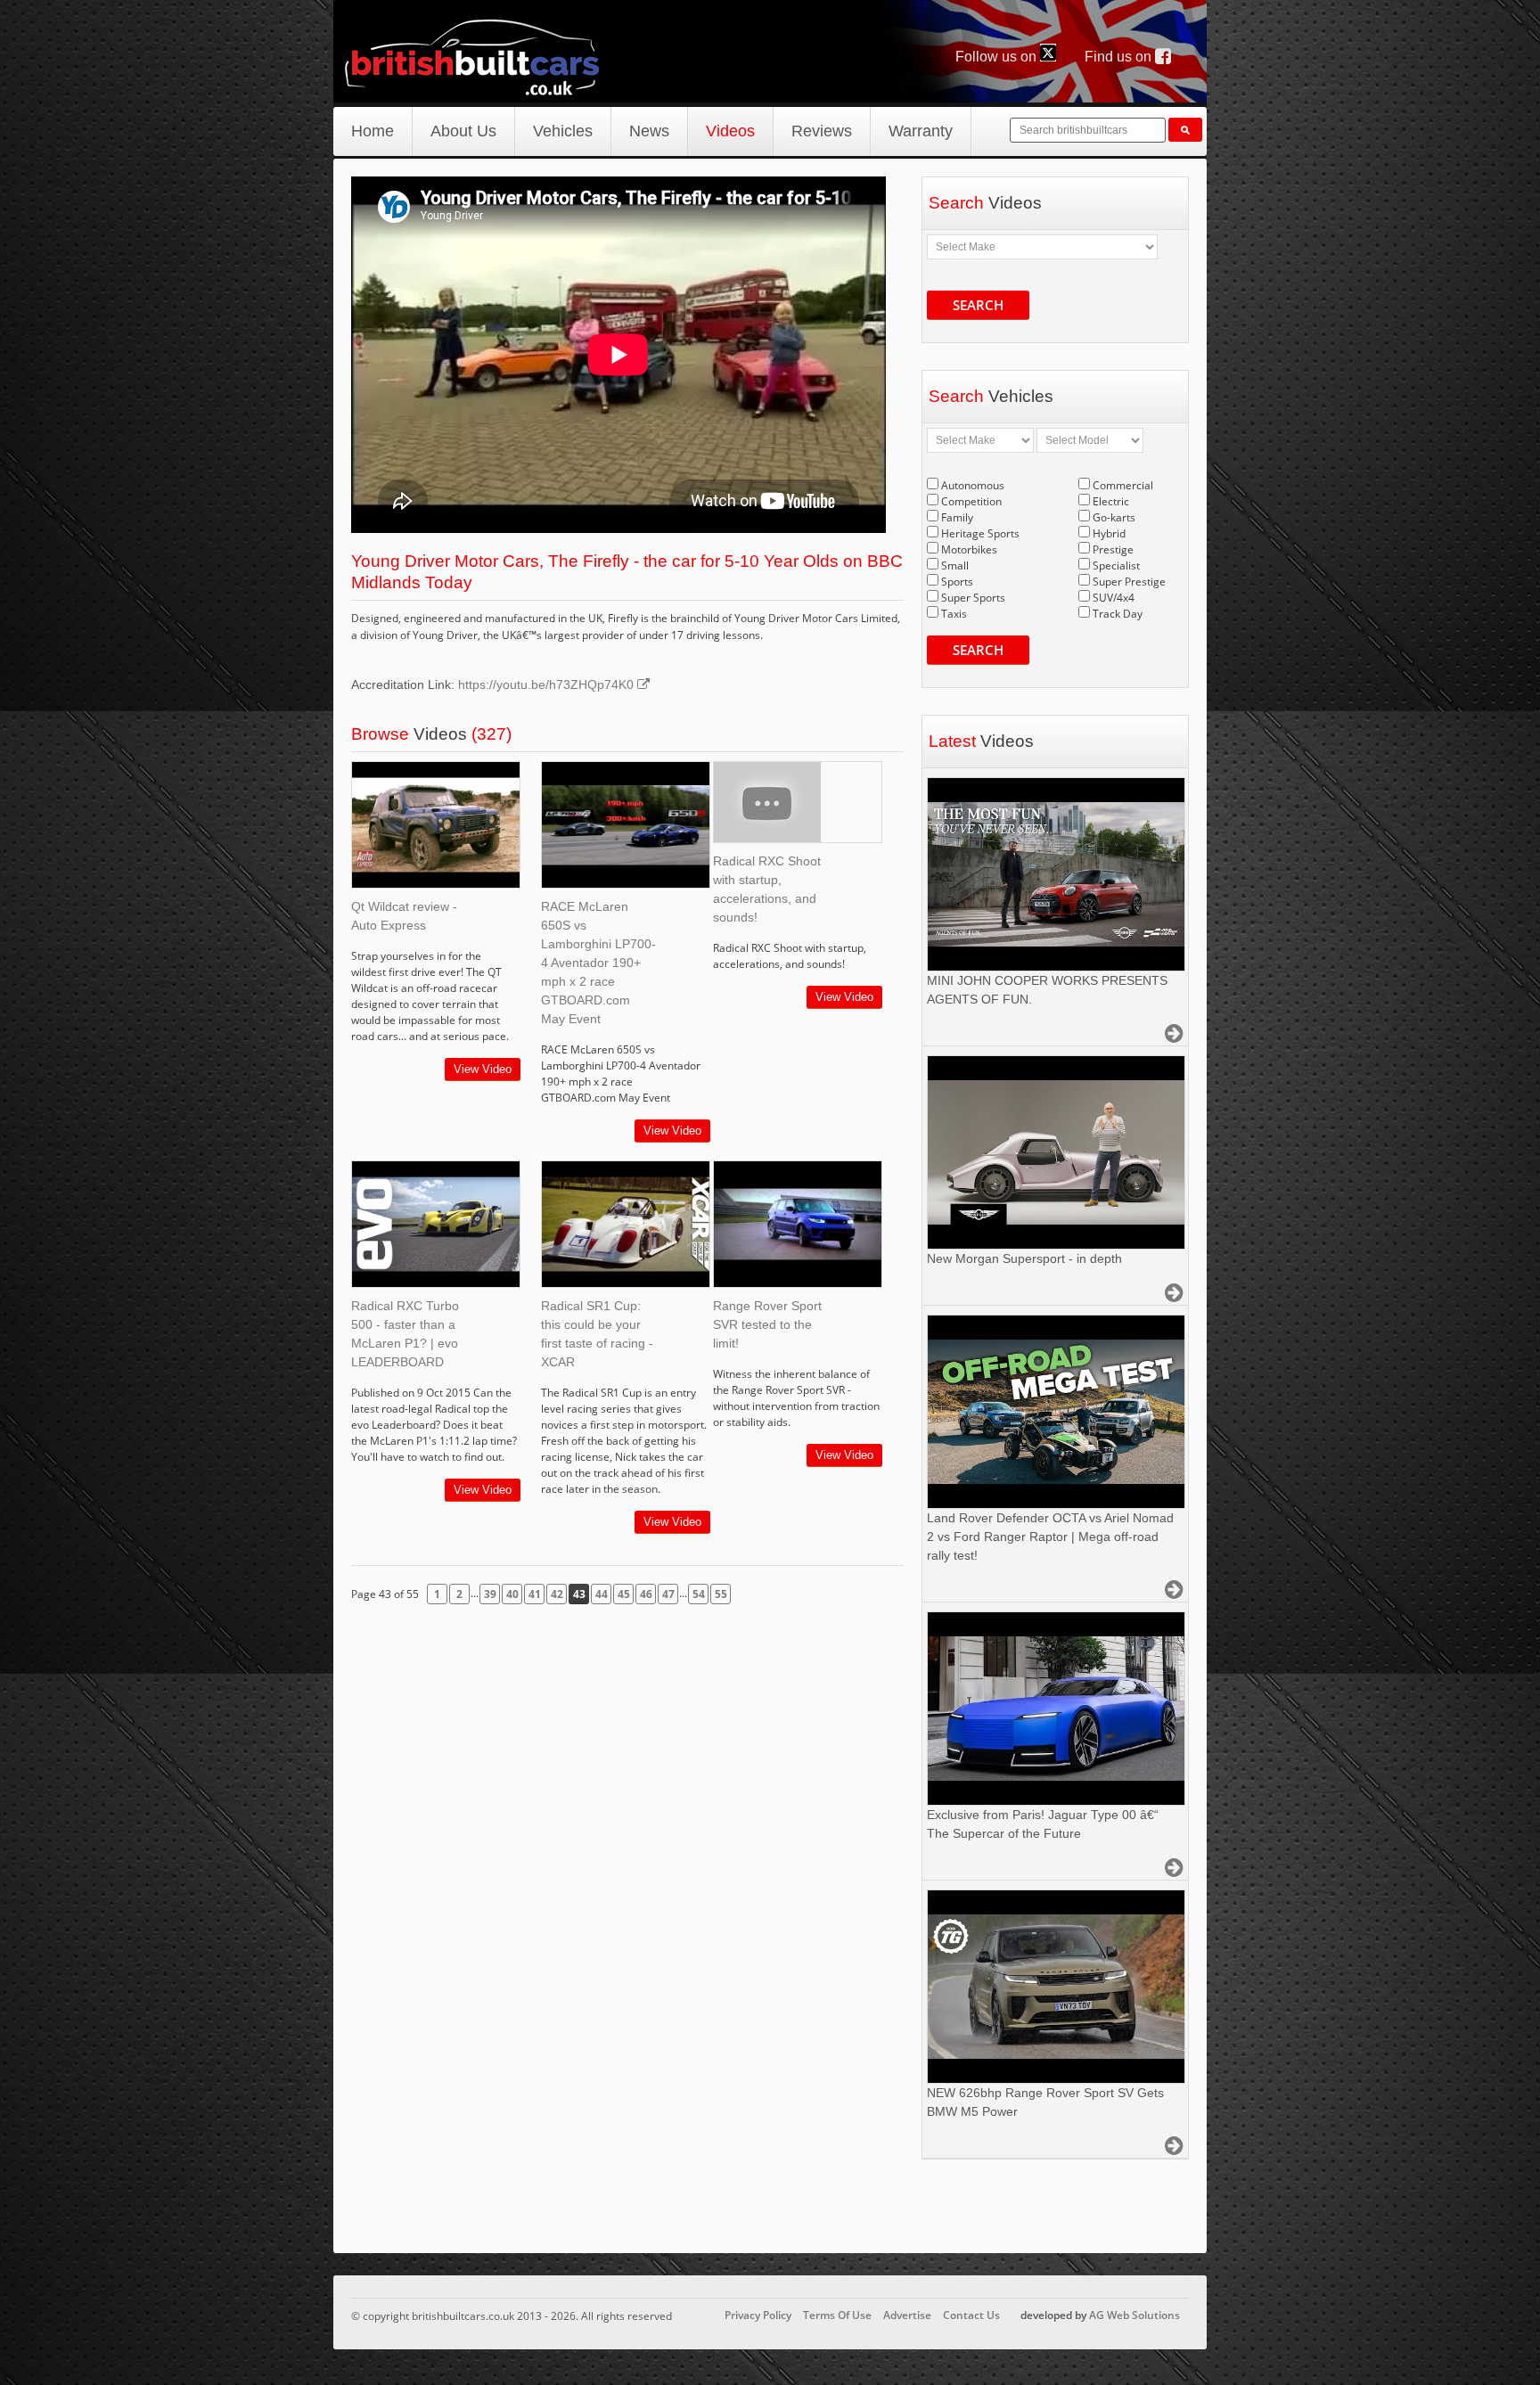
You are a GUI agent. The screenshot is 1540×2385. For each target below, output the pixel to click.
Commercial (1123, 485)
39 (490, 1594)
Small (955, 566)
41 (535, 1594)
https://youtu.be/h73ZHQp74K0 (548, 684)
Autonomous (973, 485)
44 (602, 1594)
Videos (730, 131)
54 (699, 1594)
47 (668, 1594)
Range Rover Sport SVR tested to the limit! (767, 1324)
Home (373, 131)
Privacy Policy (758, 2315)
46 (646, 1594)
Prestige (1113, 549)
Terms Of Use (837, 2315)
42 (557, 1594)
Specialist (1116, 566)
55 (721, 1594)
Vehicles (563, 131)
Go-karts (1114, 517)
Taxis (954, 614)
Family (957, 517)
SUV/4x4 (1114, 598)
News (649, 131)
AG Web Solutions (1135, 2315)
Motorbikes (969, 549)
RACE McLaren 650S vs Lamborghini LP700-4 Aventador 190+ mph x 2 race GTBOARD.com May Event (598, 963)
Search (978, 305)
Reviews (822, 131)
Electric (1111, 501)
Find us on (1120, 57)
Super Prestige (1129, 582)
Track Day (1118, 614)
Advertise (907, 2315)
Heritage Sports (980, 533)
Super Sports (973, 598)
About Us (463, 131)
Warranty (921, 131)
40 (512, 1594)
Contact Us (971, 2315)
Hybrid (1109, 533)
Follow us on (998, 57)
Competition (971, 501)
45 (624, 1594)
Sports (957, 582)
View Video (483, 1069)
